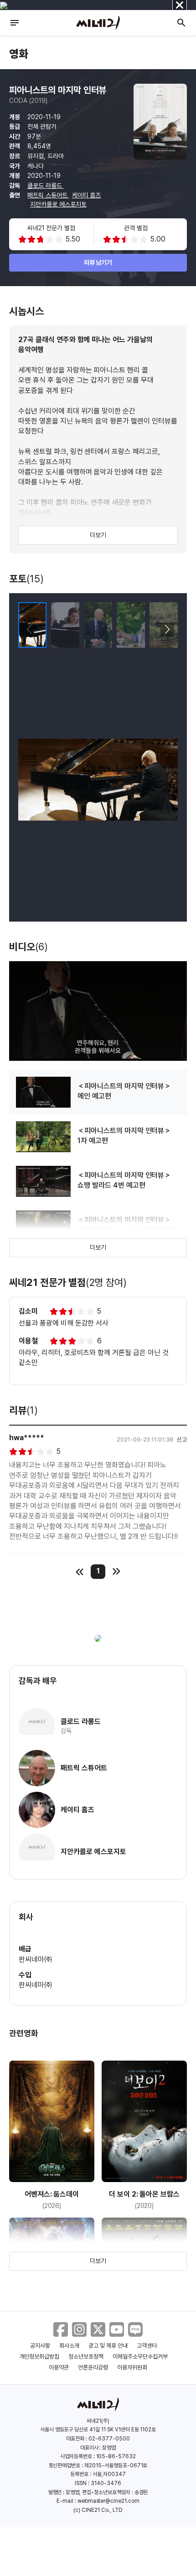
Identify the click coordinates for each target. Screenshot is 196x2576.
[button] (167, 630)
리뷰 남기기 (98, 262)
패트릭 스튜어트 (48, 195)
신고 (182, 1439)
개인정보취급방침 (40, 2357)
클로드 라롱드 (46, 186)
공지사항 (40, 2346)
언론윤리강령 (93, 2367)
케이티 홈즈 (87, 195)
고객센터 (147, 2346)
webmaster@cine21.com (108, 2501)
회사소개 (69, 2346)
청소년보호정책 (86, 2357)
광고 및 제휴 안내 (108, 2346)
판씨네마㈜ (36, 1959)
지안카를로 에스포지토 (58, 204)
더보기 (98, 535)
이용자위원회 (132, 2367)
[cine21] (98, 23)
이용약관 (59, 2367)
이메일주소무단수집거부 (140, 2357)
